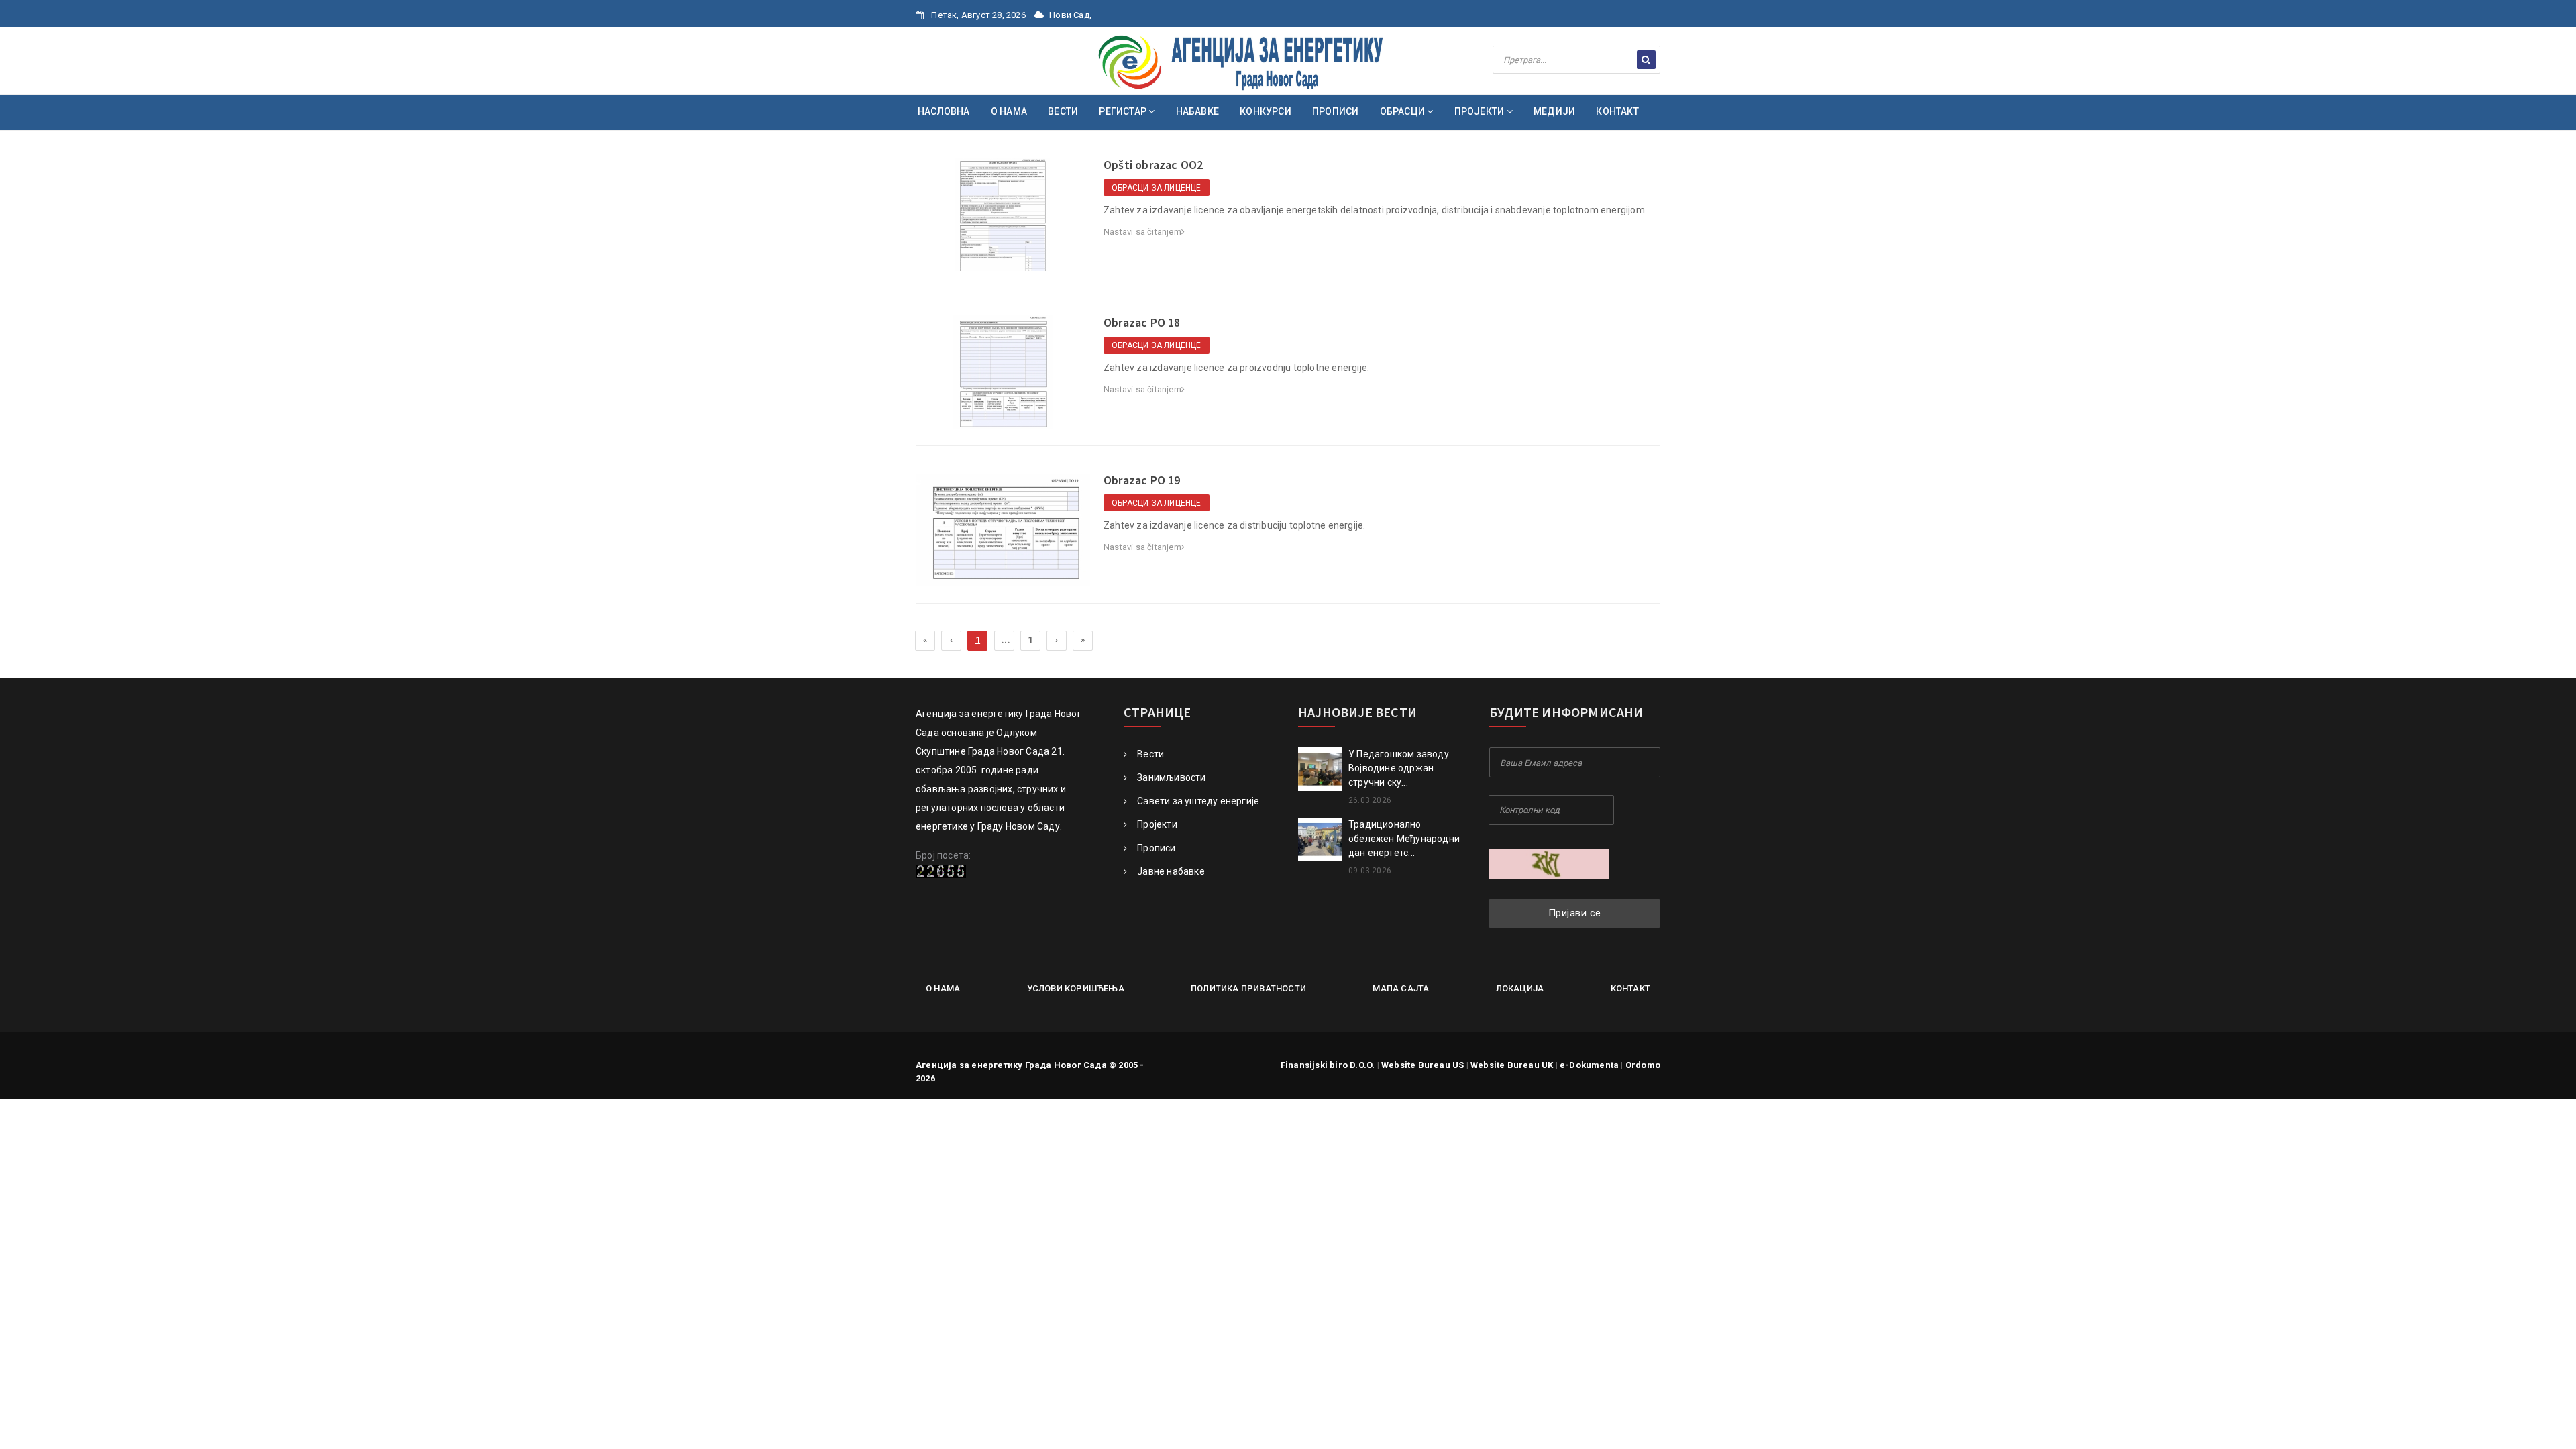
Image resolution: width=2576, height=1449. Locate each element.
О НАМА (1009, 111)
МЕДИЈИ (1554, 111)
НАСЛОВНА (944, 111)
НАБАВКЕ (1197, 111)
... (1006, 640)
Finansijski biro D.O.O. (1328, 1065)
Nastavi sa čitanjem (1142, 232)
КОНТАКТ (1617, 111)
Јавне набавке (1171, 871)
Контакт (1630, 988)
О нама (943, 988)
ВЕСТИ (1063, 111)
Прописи (1156, 848)
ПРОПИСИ (1335, 111)
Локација (1520, 988)
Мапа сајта (1401, 988)
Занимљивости (1171, 777)
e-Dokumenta (1589, 1065)
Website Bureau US (1423, 1065)
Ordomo (1643, 1065)
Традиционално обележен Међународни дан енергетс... (1404, 839)
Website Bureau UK (1512, 1065)
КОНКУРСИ (1266, 111)
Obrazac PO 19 (1142, 480)
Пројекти (1157, 824)
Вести (1150, 754)
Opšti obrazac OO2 (1153, 165)
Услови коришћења (1076, 988)
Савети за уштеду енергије (1198, 801)
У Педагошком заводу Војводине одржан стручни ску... (1399, 768)
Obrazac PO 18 (1142, 322)
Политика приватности (1248, 988)
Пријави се (1575, 913)
